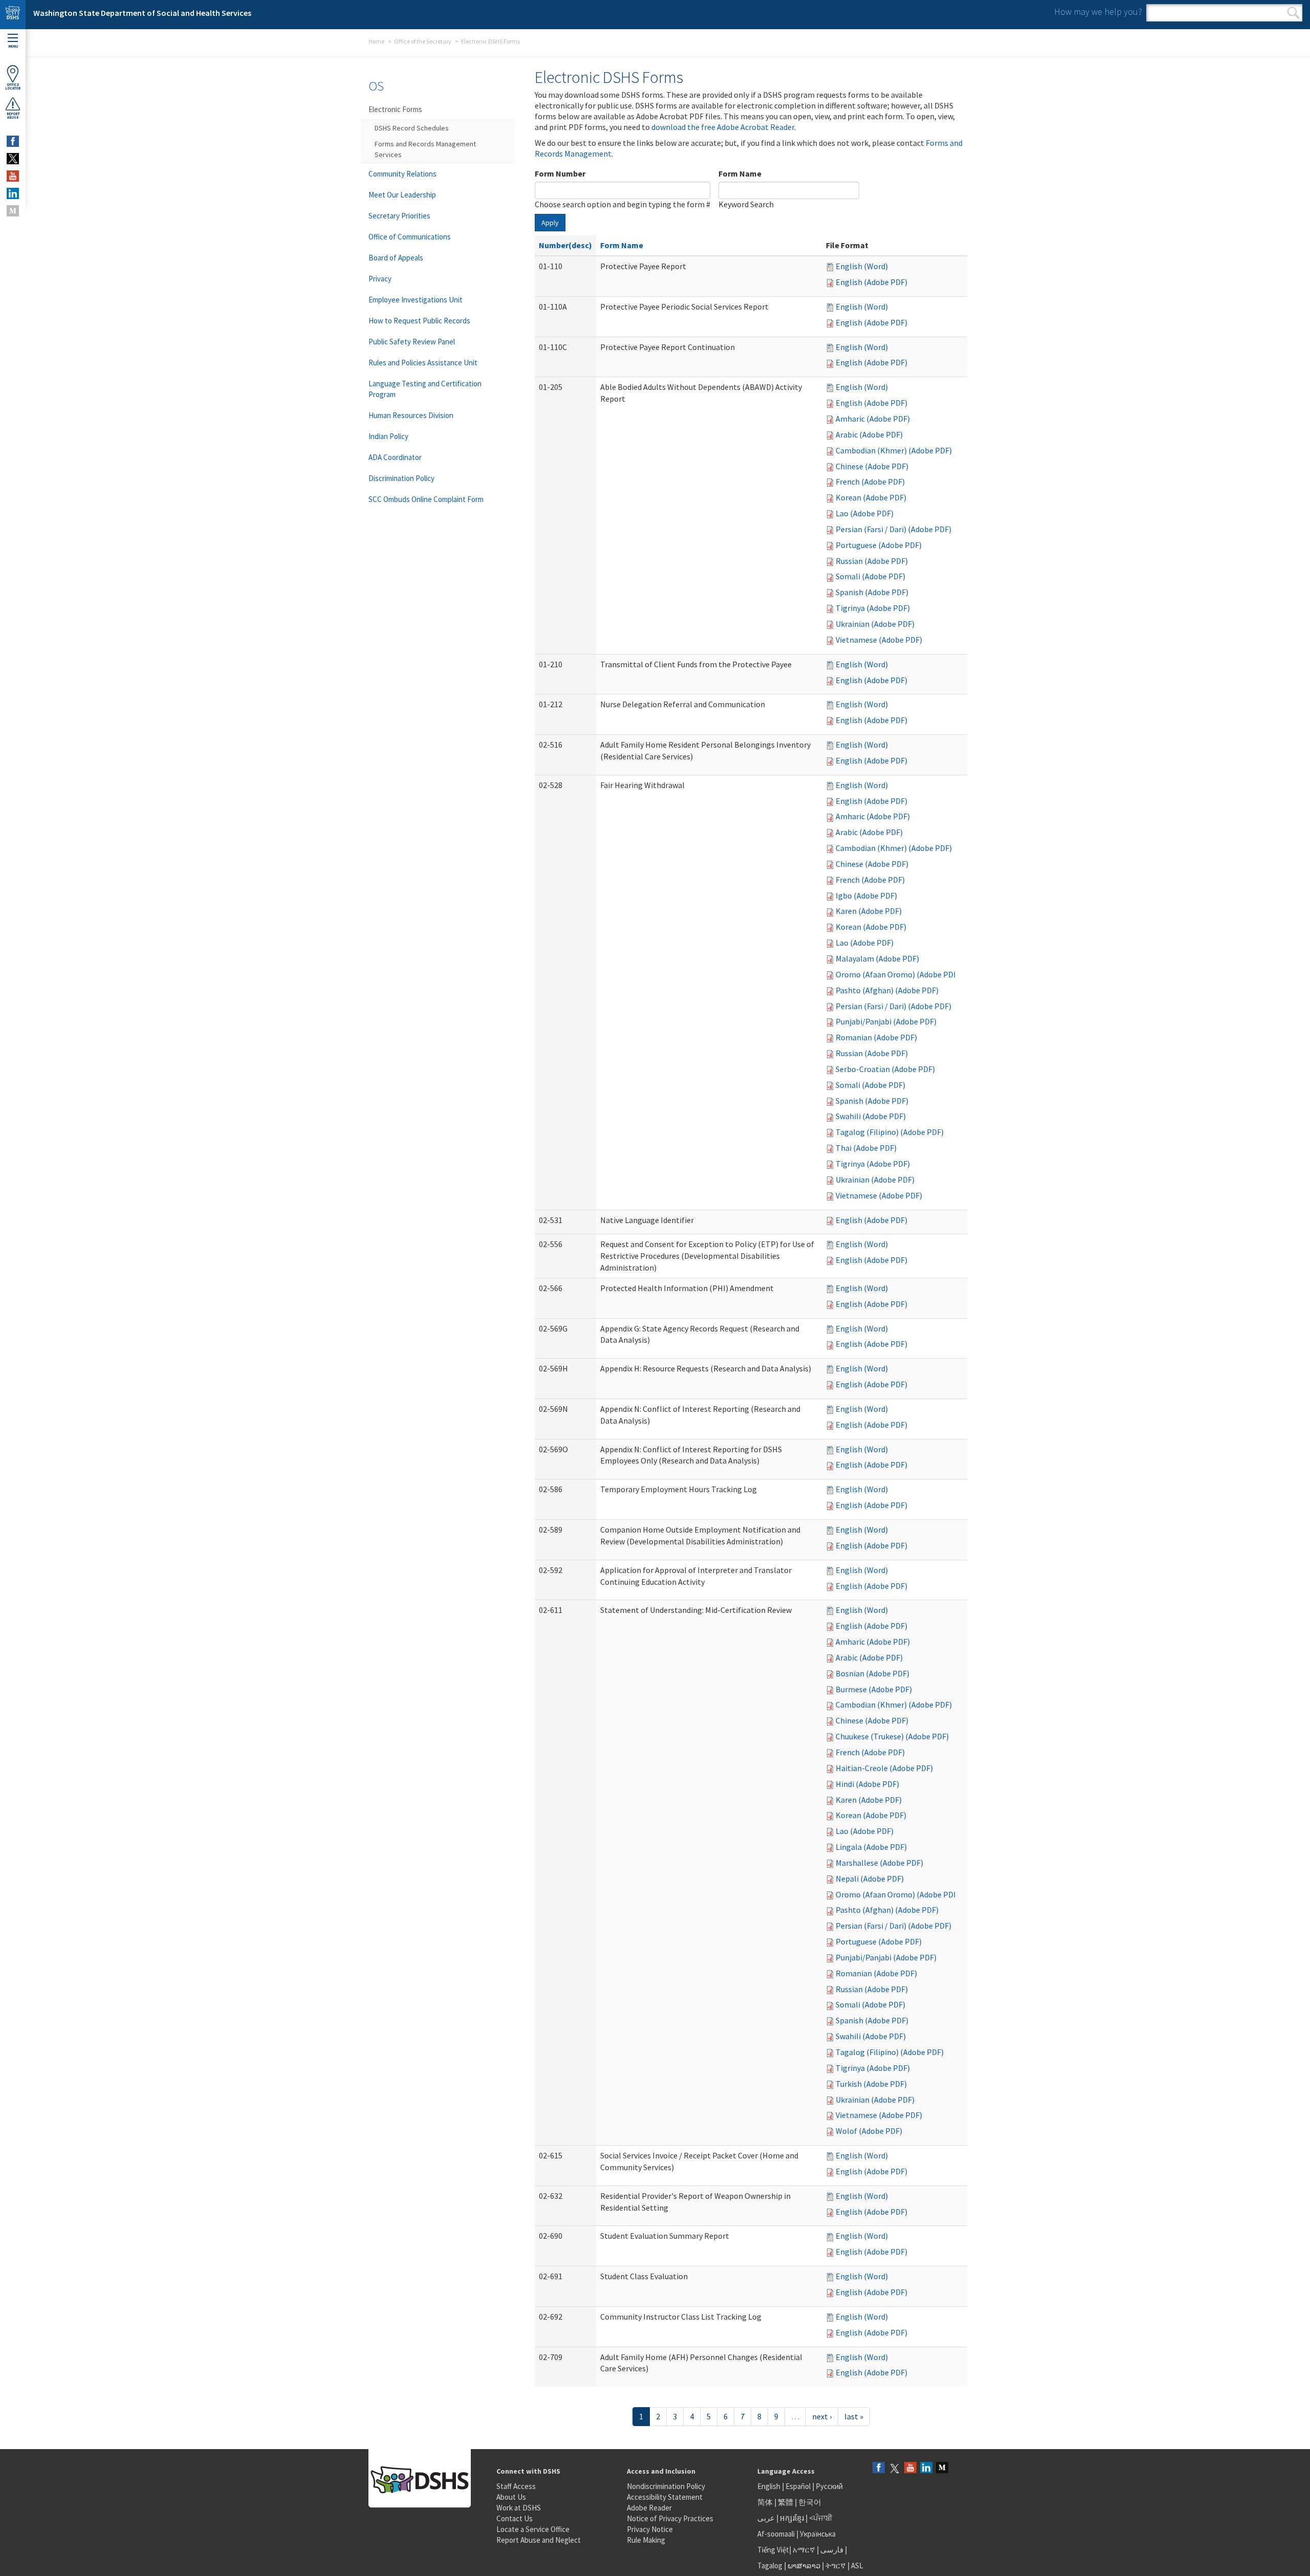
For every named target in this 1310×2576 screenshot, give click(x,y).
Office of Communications (410, 237)
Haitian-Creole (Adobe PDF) (884, 1768)
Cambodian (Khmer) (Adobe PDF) (894, 450)
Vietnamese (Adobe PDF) (879, 640)
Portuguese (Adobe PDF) (879, 545)
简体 (765, 2502)
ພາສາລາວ (804, 2566)
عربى (766, 2518)
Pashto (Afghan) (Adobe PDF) (887, 990)
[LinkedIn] (926, 2468)
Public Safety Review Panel (412, 342)
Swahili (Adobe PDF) (871, 1116)
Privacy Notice (650, 2529)
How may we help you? (1098, 12)
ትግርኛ (836, 2566)
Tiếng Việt (773, 2550)
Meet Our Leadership (402, 195)
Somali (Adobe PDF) (870, 576)
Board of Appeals (396, 258)
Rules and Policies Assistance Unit (423, 363)
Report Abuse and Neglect (539, 2540)
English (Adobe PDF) (871, 282)
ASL (857, 2566)
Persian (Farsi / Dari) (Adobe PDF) (893, 529)
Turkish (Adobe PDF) (871, 2084)
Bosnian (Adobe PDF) (872, 1673)
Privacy (380, 279)
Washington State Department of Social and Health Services (142, 13)
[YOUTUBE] (13, 176)
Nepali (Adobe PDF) (870, 1879)
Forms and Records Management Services (425, 149)
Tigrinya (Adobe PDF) (873, 608)
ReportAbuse (13, 116)
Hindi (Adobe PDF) (867, 1784)
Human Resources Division (411, 415)
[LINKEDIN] (13, 193)
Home (376, 41)
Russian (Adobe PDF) (872, 561)
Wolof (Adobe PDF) (869, 2131)
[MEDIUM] (13, 211)
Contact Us (515, 2518)
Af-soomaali (776, 2534)
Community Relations (402, 174)
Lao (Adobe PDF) (865, 513)
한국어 (810, 2502)
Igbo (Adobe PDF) (866, 896)
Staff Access (516, 2486)
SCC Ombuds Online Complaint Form (426, 499)
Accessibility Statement (665, 2497)
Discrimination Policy (401, 478)
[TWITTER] (13, 159)
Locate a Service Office (533, 2529)
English (770, 2486)
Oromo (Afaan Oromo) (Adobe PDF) (898, 974)
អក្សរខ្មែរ (792, 2518)
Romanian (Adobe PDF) (876, 1037)
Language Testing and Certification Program (425, 389)
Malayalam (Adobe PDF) (877, 958)
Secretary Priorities (399, 216)
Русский (829, 2486)
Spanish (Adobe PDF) (872, 592)
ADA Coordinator (395, 457)
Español (798, 2486)
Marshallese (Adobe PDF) (879, 1863)
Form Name (740, 173)
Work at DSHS (519, 2508)
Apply (550, 223)
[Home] (13, 15)
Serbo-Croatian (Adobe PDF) (885, 1069)
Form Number (560, 173)
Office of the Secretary (423, 41)
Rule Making (646, 2540)
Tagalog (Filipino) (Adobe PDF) (890, 1132)
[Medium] (942, 2468)
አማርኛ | (806, 2550)
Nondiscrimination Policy (666, 2486)
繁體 (786, 2502)
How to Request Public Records (419, 321)
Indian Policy (388, 436)
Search (1293, 13)
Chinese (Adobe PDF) (872, 466)
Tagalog (770, 2566)
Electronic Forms (395, 109)
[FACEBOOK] (13, 141)
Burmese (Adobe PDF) (874, 1689)
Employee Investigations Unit (416, 300)
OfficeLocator (13, 86)
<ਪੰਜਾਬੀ (821, 2518)
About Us (511, 2497)
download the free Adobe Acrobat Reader (723, 127)
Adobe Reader (649, 2508)
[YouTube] (910, 2468)
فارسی (831, 2550)
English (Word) (862, 266)
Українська (818, 2534)
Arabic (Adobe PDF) (869, 434)
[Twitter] (894, 2468)
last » (854, 2416)
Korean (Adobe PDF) (871, 497)
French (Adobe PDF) (870, 482)
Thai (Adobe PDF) (866, 1148)
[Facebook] (879, 2468)
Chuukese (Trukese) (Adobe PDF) (892, 1736)
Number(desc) (565, 245)
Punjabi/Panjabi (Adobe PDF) (886, 1021)
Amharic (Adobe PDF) (873, 419)
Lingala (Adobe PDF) (871, 1847)
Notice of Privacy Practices (670, 2518)
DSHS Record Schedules (412, 128)
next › (822, 2416)
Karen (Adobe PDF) (869, 911)
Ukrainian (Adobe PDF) (875, 624)
